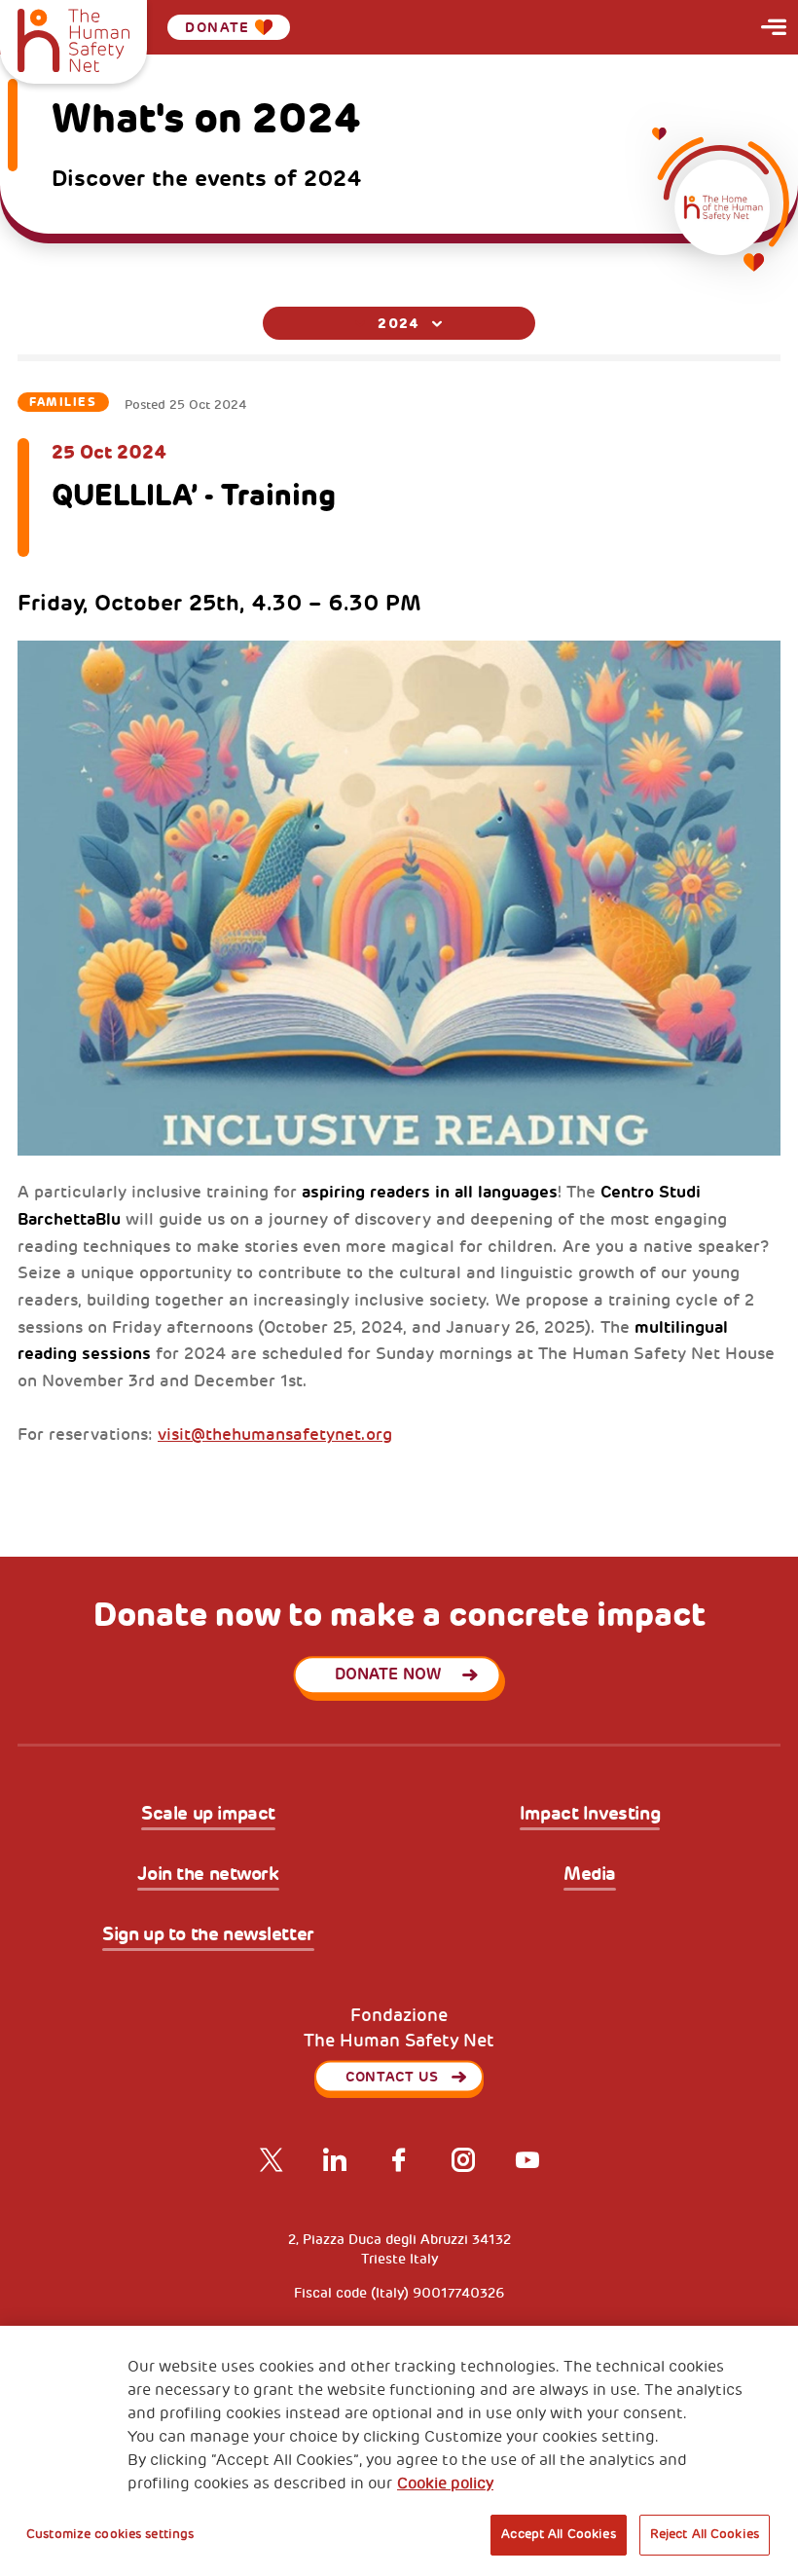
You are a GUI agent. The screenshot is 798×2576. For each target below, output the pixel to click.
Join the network (208, 1875)
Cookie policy (445, 2484)
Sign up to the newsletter (208, 1935)
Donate (217, 27)
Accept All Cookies (558, 2534)
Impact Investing (590, 1815)
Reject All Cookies (705, 2534)
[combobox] (399, 323)
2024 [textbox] (399, 323)
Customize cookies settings (110, 2534)
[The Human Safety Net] (73, 38)
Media (590, 1875)
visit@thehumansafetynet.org (275, 1435)
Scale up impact (208, 1815)
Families (63, 402)
